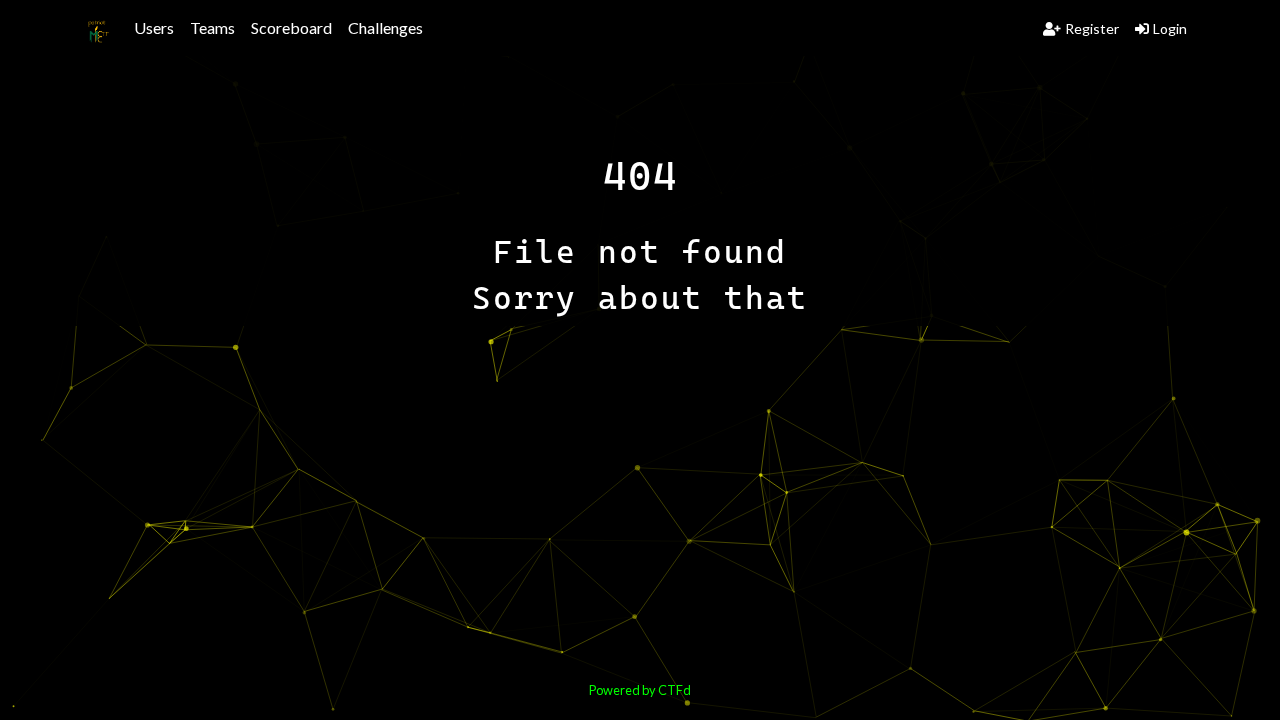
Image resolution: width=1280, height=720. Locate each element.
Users (154, 27)
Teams (212, 27)
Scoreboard (291, 27)
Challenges (385, 27)
